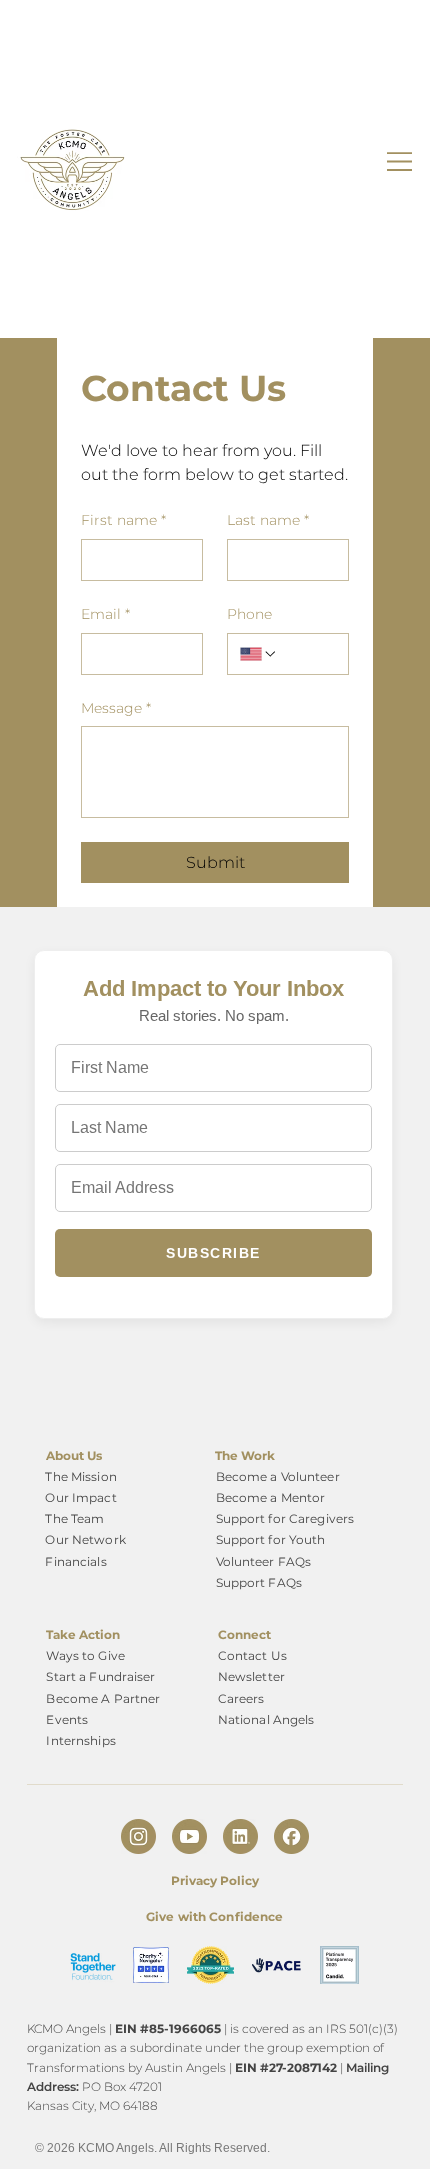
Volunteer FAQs (264, 1561)
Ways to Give (85, 1655)
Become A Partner (103, 1698)
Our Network (85, 1539)
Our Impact (80, 1497)
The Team (74, 1518)
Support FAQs (259, 1582)
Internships (80, 1740)
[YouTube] (189, 1836)
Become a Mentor (271, 1497)
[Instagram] (138, 1836)
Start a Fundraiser (100, 1676)
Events (67, 1719)
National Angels (266, 1719)
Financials (75, 1561)
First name (123, 520)
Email (105, 614)
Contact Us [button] (252, 1655)
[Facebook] (291, 1836)
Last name (268, 520)
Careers (241, 1698)
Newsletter (251, 1676)
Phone (249, 614)
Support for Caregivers (285, 1518)
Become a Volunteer (278, 1476)
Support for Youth (271, 1539)
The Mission (80, 1476)
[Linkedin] (240, 1836)
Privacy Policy (215, 1880)
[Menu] (400, 161)
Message (116, 708)
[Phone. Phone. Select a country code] (259, 654)
